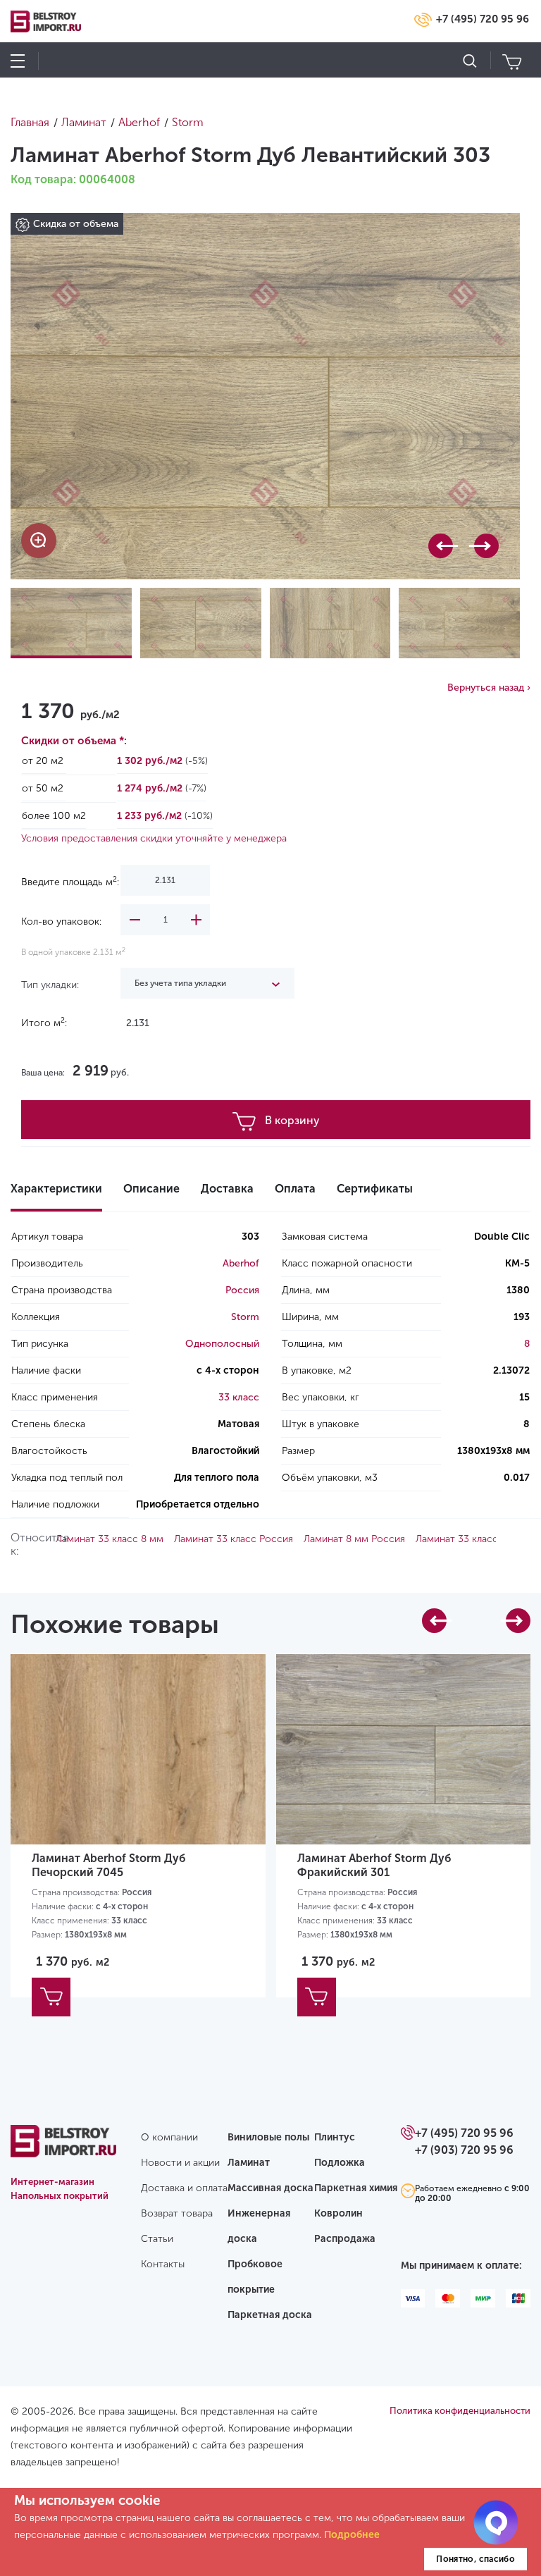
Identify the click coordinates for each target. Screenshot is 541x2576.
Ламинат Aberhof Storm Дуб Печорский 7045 (109, 1865)
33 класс (239, 1397)
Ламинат (249, 2163)
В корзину (292, 1120)
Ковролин (338, 2213)
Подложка (340, 2163)
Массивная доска (270, 2188)
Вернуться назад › (489, 688)
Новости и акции (180, 2163)
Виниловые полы (268, 2137)
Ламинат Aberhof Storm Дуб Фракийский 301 (374, 1865)
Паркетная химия (356, 2188)
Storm (245, 1317)
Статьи (157, 2239)
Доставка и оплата (184, 2188)
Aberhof (241, 1263)
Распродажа (345, 2239)
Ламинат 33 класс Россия (234, 1539)
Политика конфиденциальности (460, 2411)
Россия (242, 1290)
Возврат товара (177, 2213)
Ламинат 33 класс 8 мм (110, 1539)
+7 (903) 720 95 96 (464, 2150)
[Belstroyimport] (63, 2149)
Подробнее (352, 2535)
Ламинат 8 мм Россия (354, 1539)
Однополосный (222, 1344)
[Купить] (51, 1997)
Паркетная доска (270, 2315)
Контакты (163, 2264)
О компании (169, 2137)
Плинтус (335, 2137)
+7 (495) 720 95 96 (483, 19)
